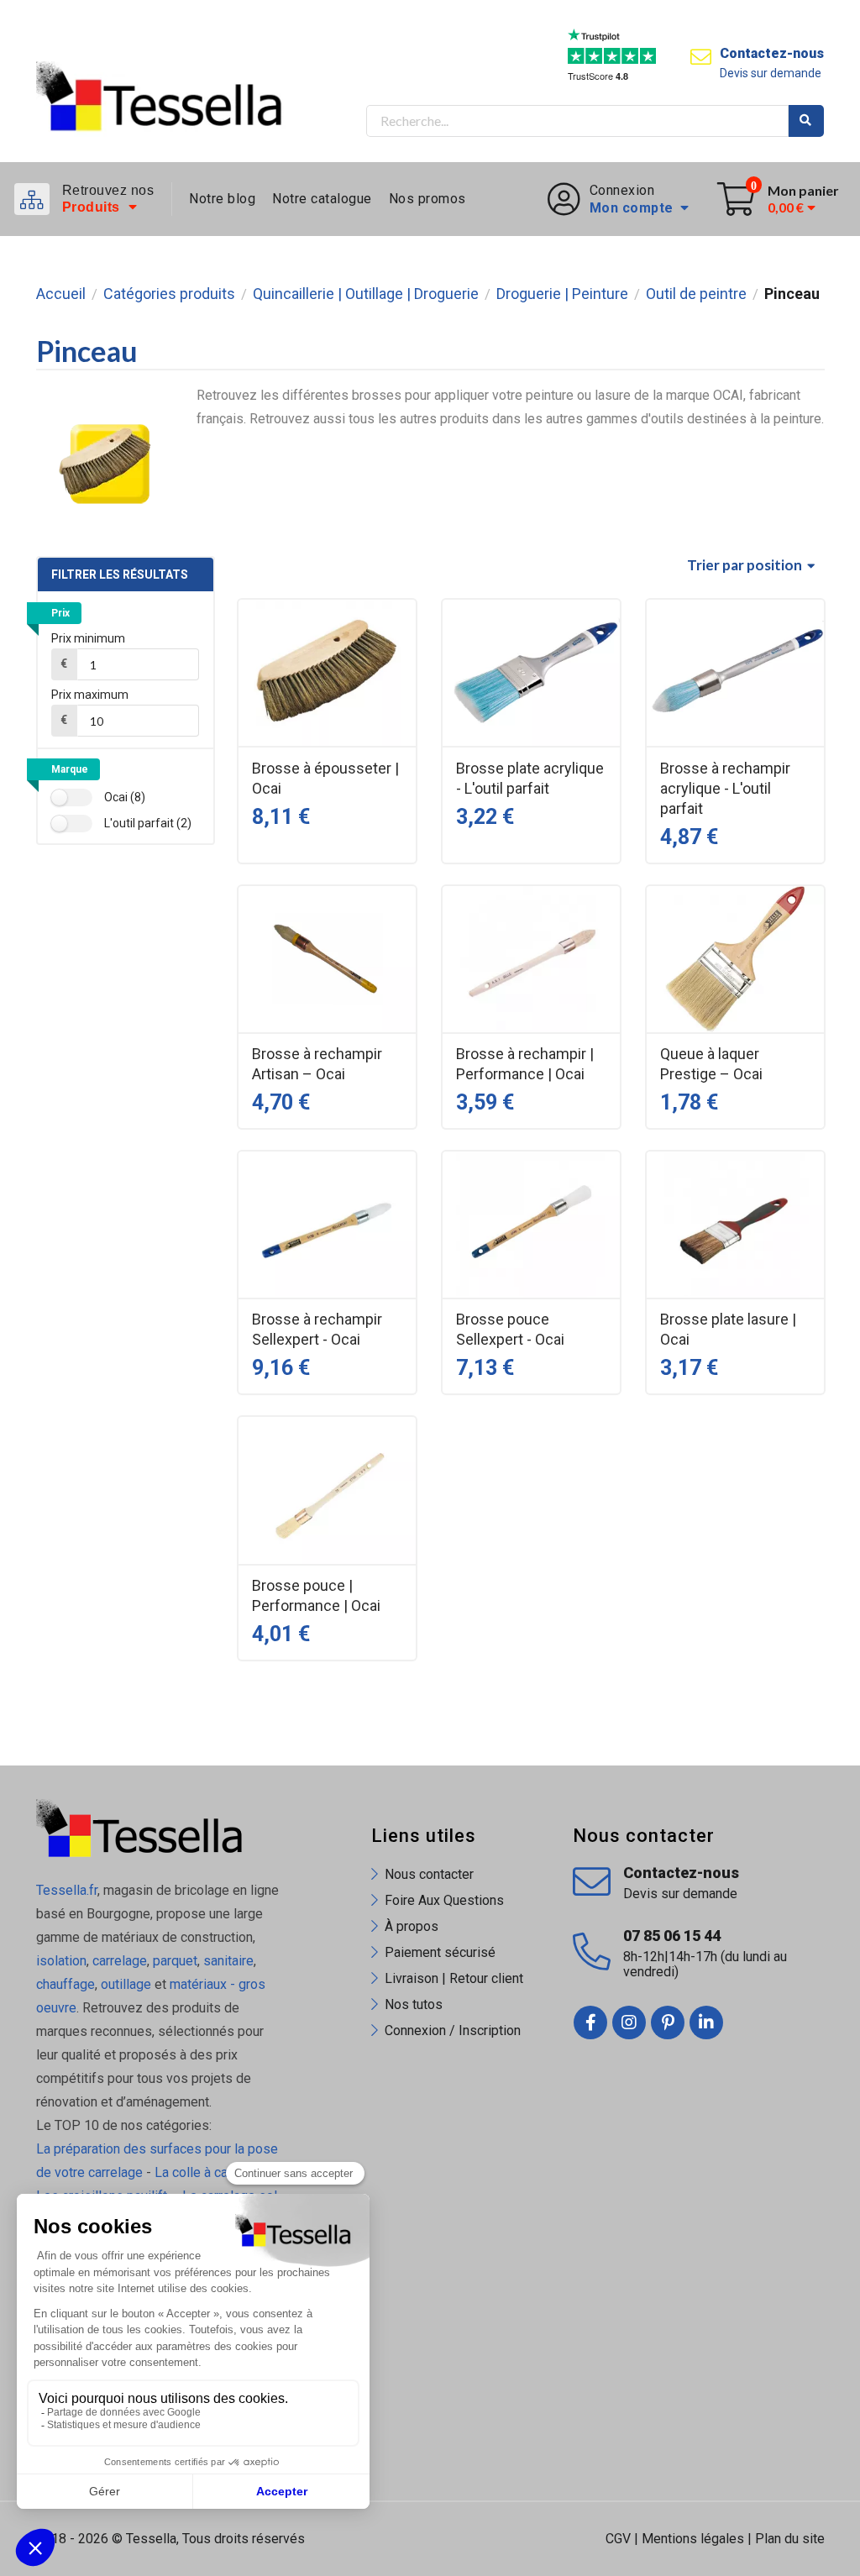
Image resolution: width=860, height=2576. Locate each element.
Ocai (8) (125, 797)
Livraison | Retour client (454, 1978)
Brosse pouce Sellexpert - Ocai (510, 1329)
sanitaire (228, 1961)
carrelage (120, 1961)
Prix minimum (88, 638)
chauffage (66, 1984)
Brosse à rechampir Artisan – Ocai (317, 1064)
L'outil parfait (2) (148, 823)
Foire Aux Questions (444, 1900)
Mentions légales (693, 2539)
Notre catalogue (322, 199)
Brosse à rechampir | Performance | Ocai (525, 1064)
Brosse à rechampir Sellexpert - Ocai (317, 1329)
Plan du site (790, 2539)
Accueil (61, 294)
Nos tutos (414, 2004)
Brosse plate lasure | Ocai (728, 1329)
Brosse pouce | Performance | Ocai (316, 1595)
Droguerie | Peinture (562, 294)
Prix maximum (90, 695)
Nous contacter (429, 1874)
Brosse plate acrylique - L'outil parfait (530, 778)
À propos (412, 1926)
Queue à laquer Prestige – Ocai (711, 1064)
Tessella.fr (67, 1890)
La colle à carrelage (212, 2172)
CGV (618, 2539)
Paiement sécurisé (440, 1952)
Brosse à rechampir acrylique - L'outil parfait (725, 788)
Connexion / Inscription (453, 2030)
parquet (175, 1961)
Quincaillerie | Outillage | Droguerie (366, 294)
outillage (126, 1984)
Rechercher (806, 121)
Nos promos (427, 199)
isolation (61, 1961)
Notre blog (222, 199)
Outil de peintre (696, 294)
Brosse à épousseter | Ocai (325, 778)
